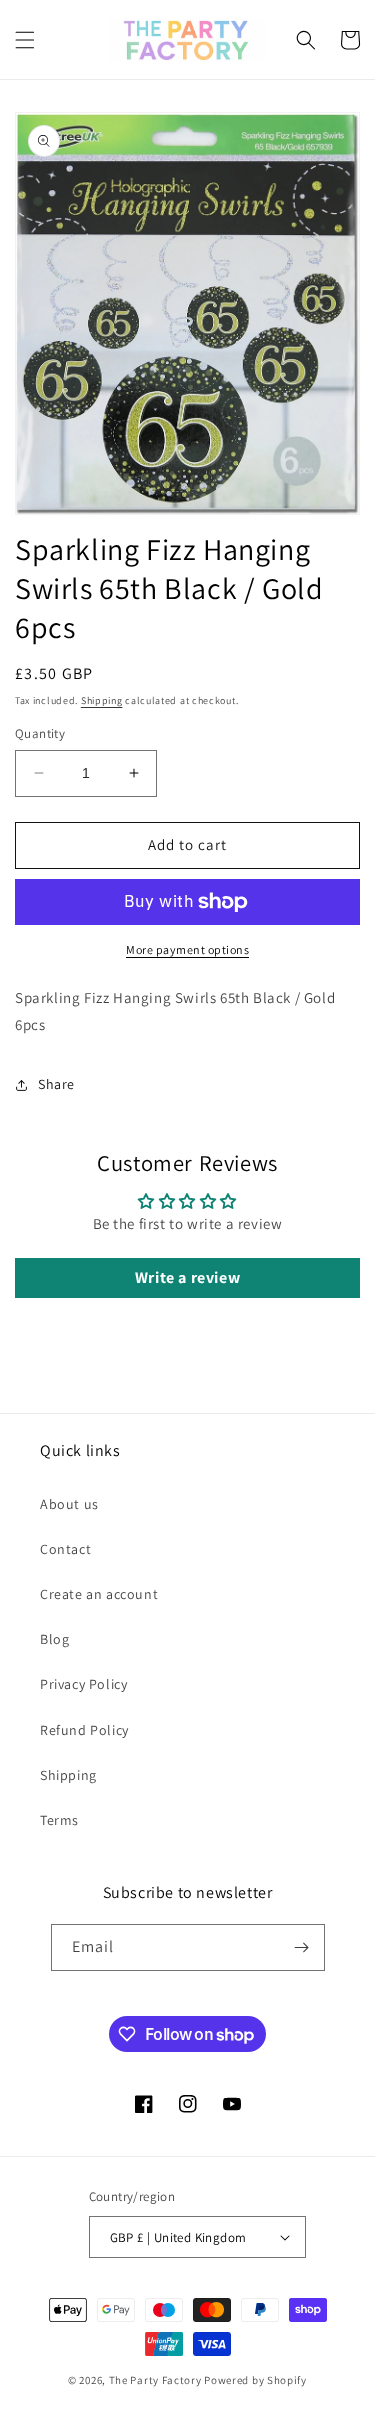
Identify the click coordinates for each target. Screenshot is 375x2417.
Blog (54, 1639)
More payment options (187, 949)
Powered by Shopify (255, 2380)
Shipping (102, 700)
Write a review (187, 1277)
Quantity (40, 733)
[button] (25, 40)
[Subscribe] (302, 1947)
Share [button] (56, 1084)
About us (69, 1504)
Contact (65, 1549)
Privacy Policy (83, 1684)
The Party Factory (155, 2380)
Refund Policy (84, 1730)
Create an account (99, 1594)
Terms (59, 1820)
